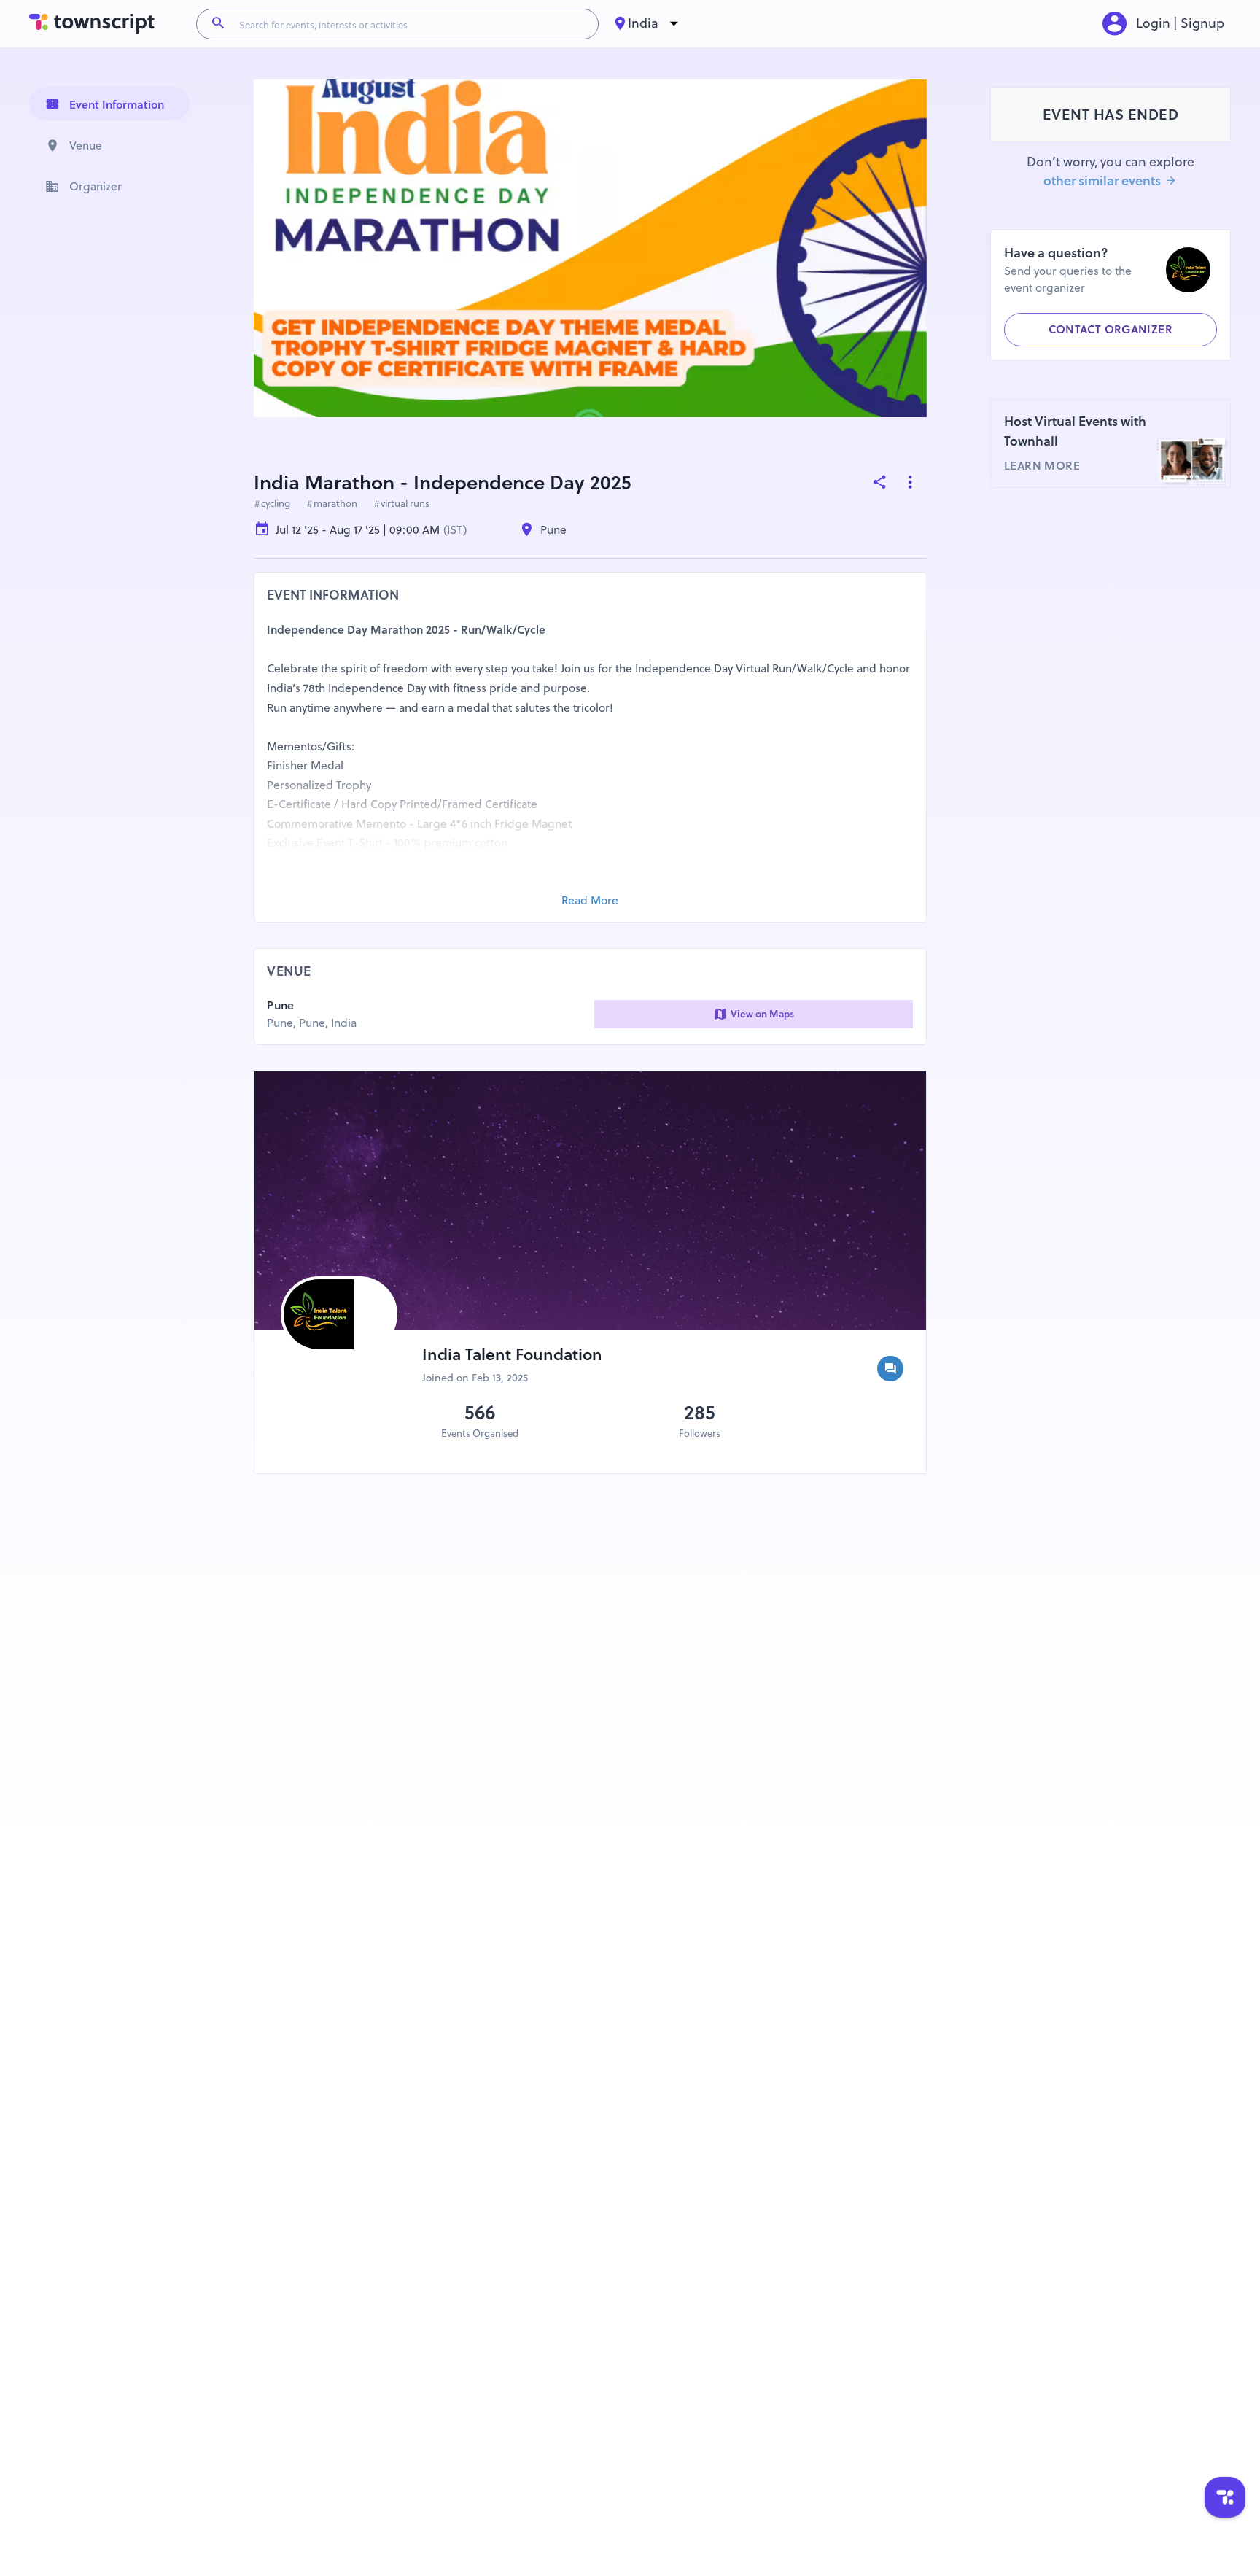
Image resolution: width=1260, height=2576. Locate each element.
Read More (590, 900)
